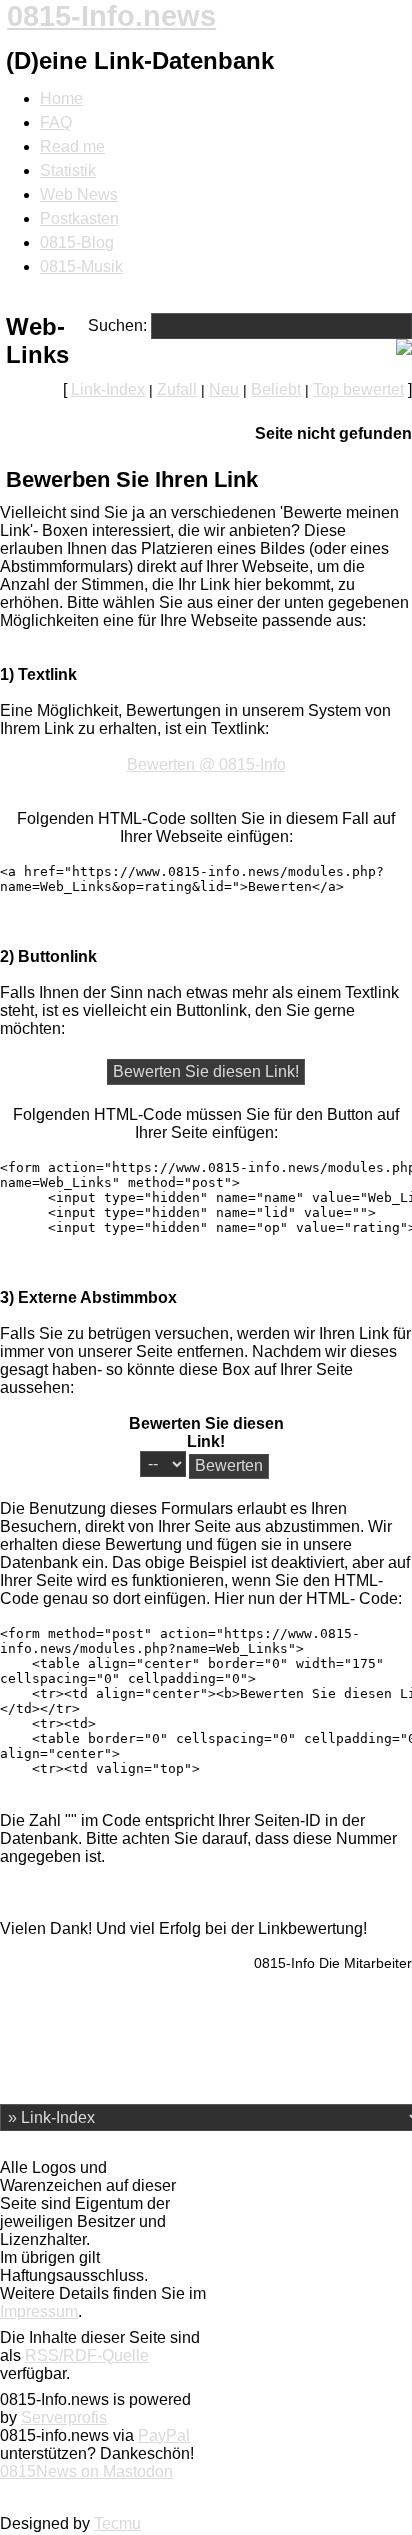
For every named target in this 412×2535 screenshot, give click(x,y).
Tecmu (117, 2523)
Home (61, 98)
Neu (224, 389)
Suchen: (117, 325)
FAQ (56, 122)
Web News (79, 194)
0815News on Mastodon (86, 2471)
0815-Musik (81, 266)
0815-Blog (77, 242)
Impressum (39, 2311)
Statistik (68, 170)
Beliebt (276, 389)
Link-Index (108, 389)
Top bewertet (358, 389)
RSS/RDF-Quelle (87, 2355)
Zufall (177, 389)
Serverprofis (64, 2417)
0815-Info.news (111, 16)
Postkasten (79, 218)
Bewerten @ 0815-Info (206, 764)
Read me (72, 146)
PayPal (164, 2435)
